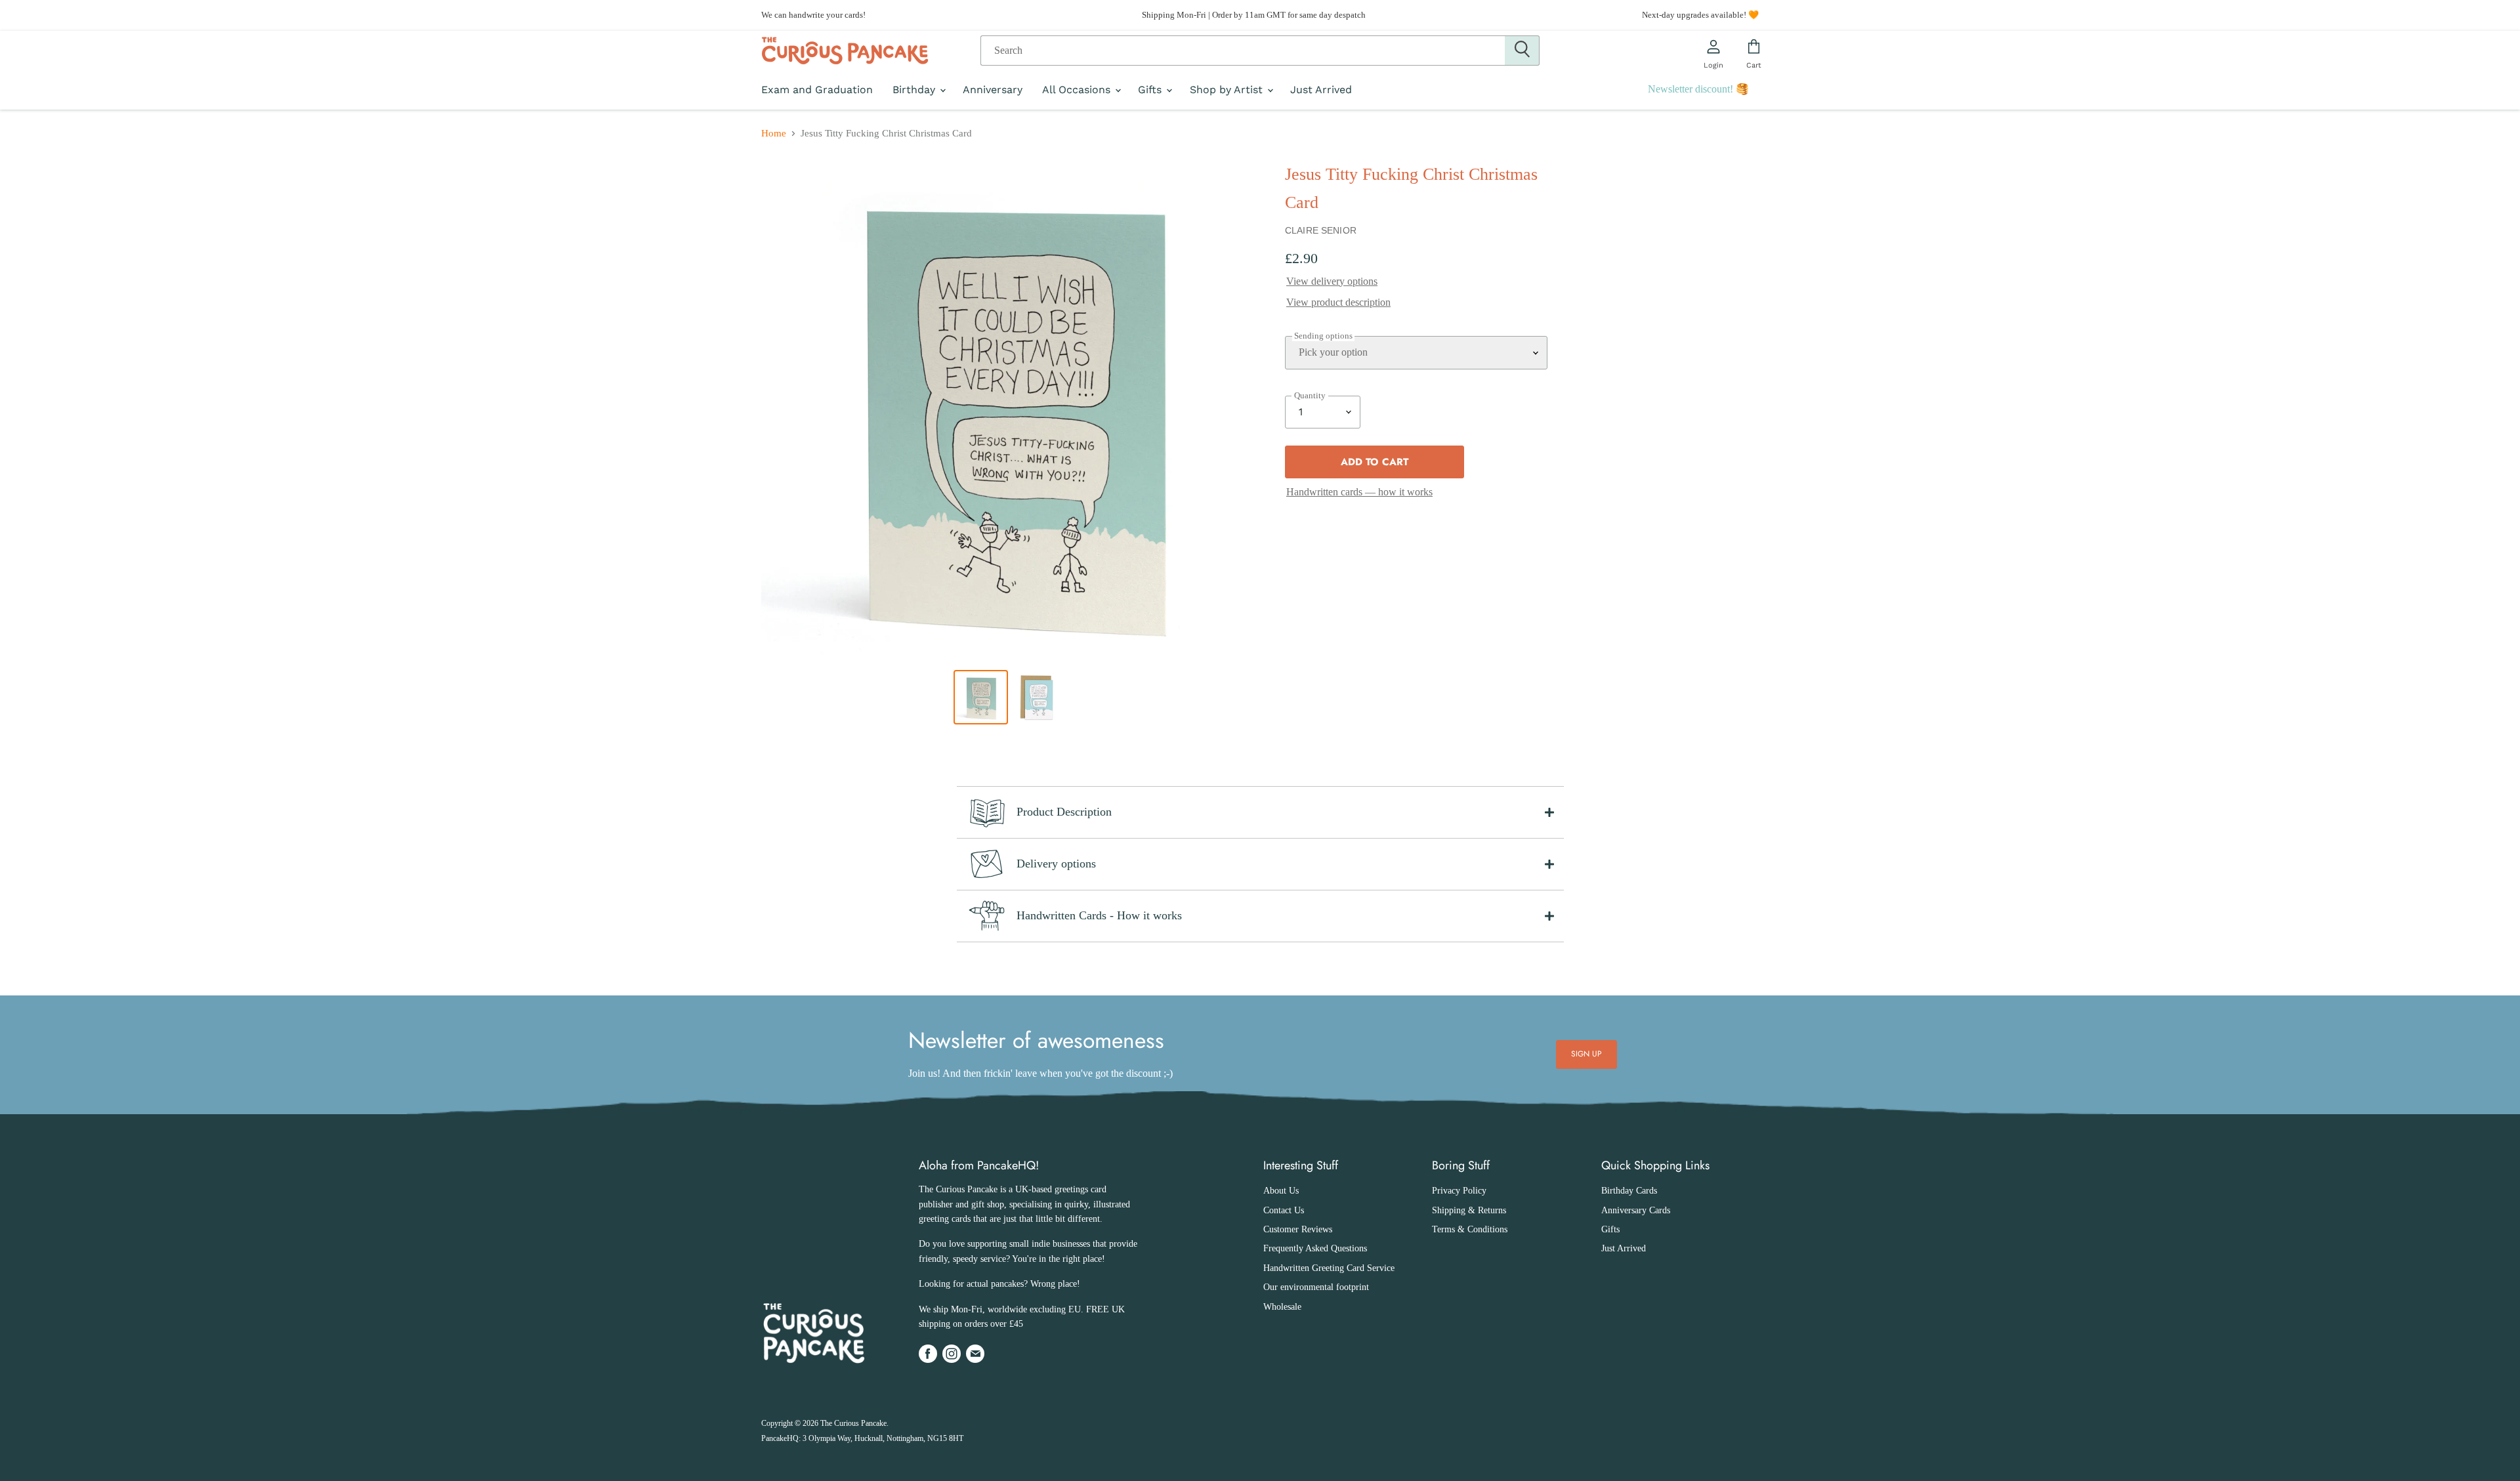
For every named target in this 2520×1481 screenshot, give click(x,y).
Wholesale (1282, 1307)
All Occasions (1078, 90)
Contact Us (1284, 1210)
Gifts (1151, 90)
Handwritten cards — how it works (1359, 492)
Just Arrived (1321, 90)
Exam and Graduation (817, 90)
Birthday (915, 90)
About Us (1281, 1191)
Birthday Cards (1629, 1191)
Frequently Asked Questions (1315, 1248)
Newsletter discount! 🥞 (1698, 89)
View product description (1338, 302)
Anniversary (993, 90)
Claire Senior (1321, 230)
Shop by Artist (1228, 90)
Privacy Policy (1459, 1191)
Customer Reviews (1298, 1229)
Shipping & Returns (1469, 1210)
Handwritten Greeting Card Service (1329, 1268)
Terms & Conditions (1470, 1229)
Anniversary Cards (1636, 1210)
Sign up (1587, 1054)
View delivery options (1332, 281)
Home (774, 133)
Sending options (1323, 336)
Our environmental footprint (1316, 1287)
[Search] (1522, 51)
